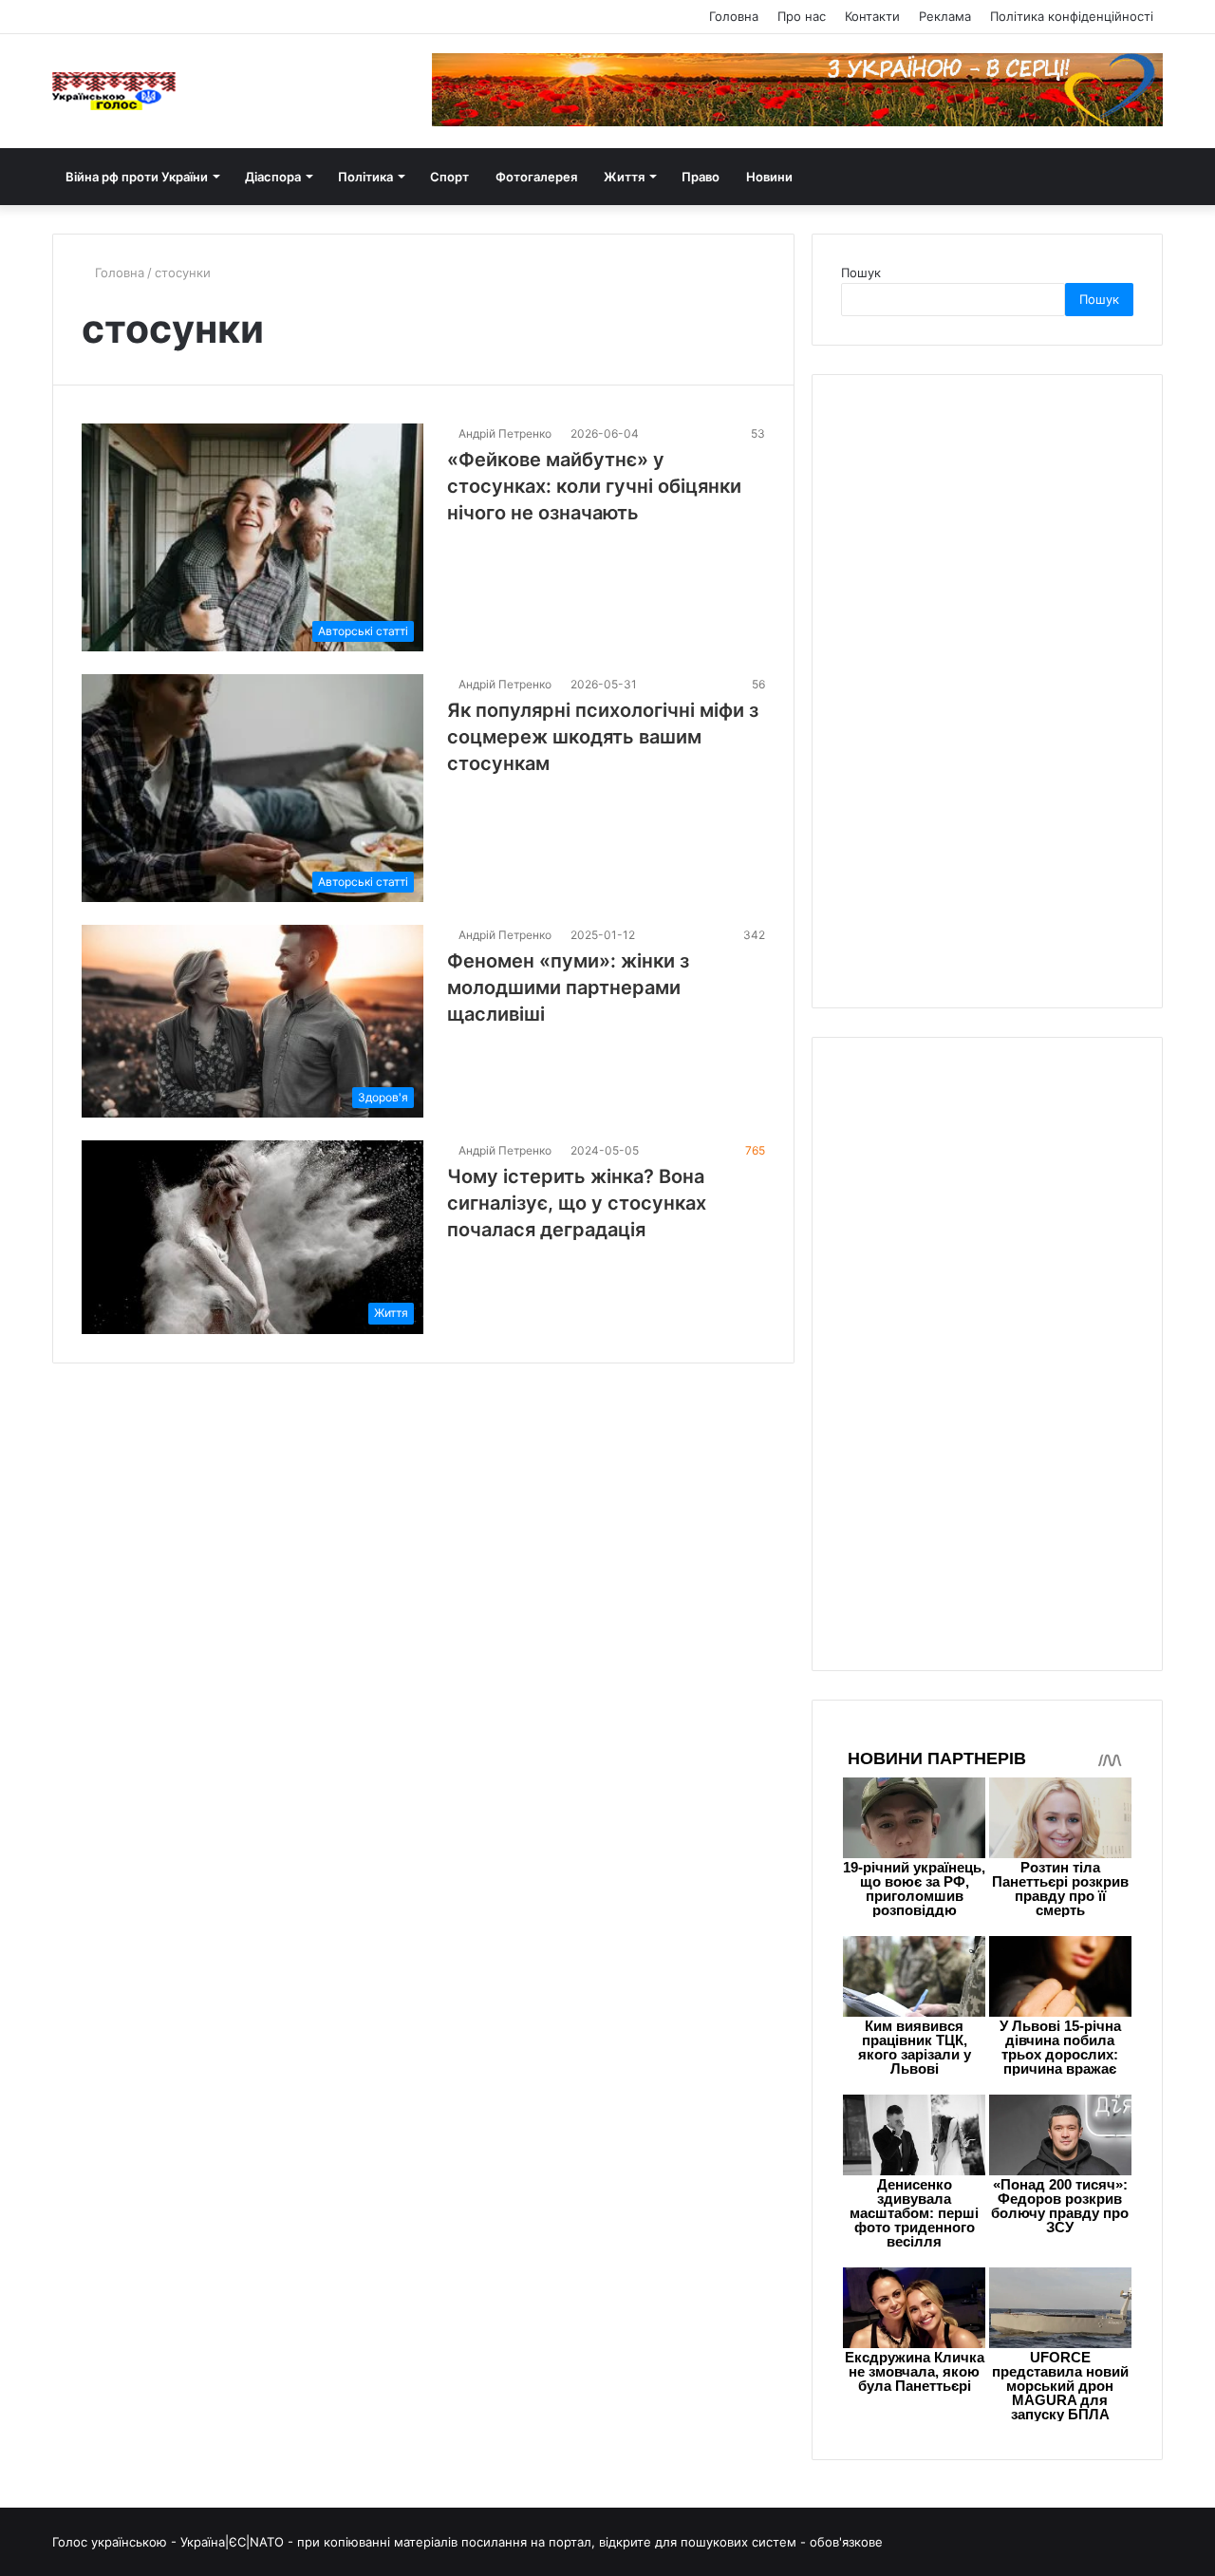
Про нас (802, 16)
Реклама (945, 16)
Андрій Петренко (505, 433)
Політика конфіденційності (1072, 16)
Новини (769, 177)
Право (701, 177)
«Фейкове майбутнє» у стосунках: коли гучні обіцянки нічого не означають (594, 486)
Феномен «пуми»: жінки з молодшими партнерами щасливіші (568, 987)
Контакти (872, 16)
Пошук (861, 273)
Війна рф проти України (137, 177)
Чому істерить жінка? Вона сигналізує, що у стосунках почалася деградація (577, 1203)
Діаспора (273, 177)
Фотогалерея (536, 177)
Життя (624, 177)
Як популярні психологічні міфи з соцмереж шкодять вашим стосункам (603, 737)
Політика (365, 177)
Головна (734, 16)
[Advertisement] (983, 688)
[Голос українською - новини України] (114, 91)
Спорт (449, 177)
